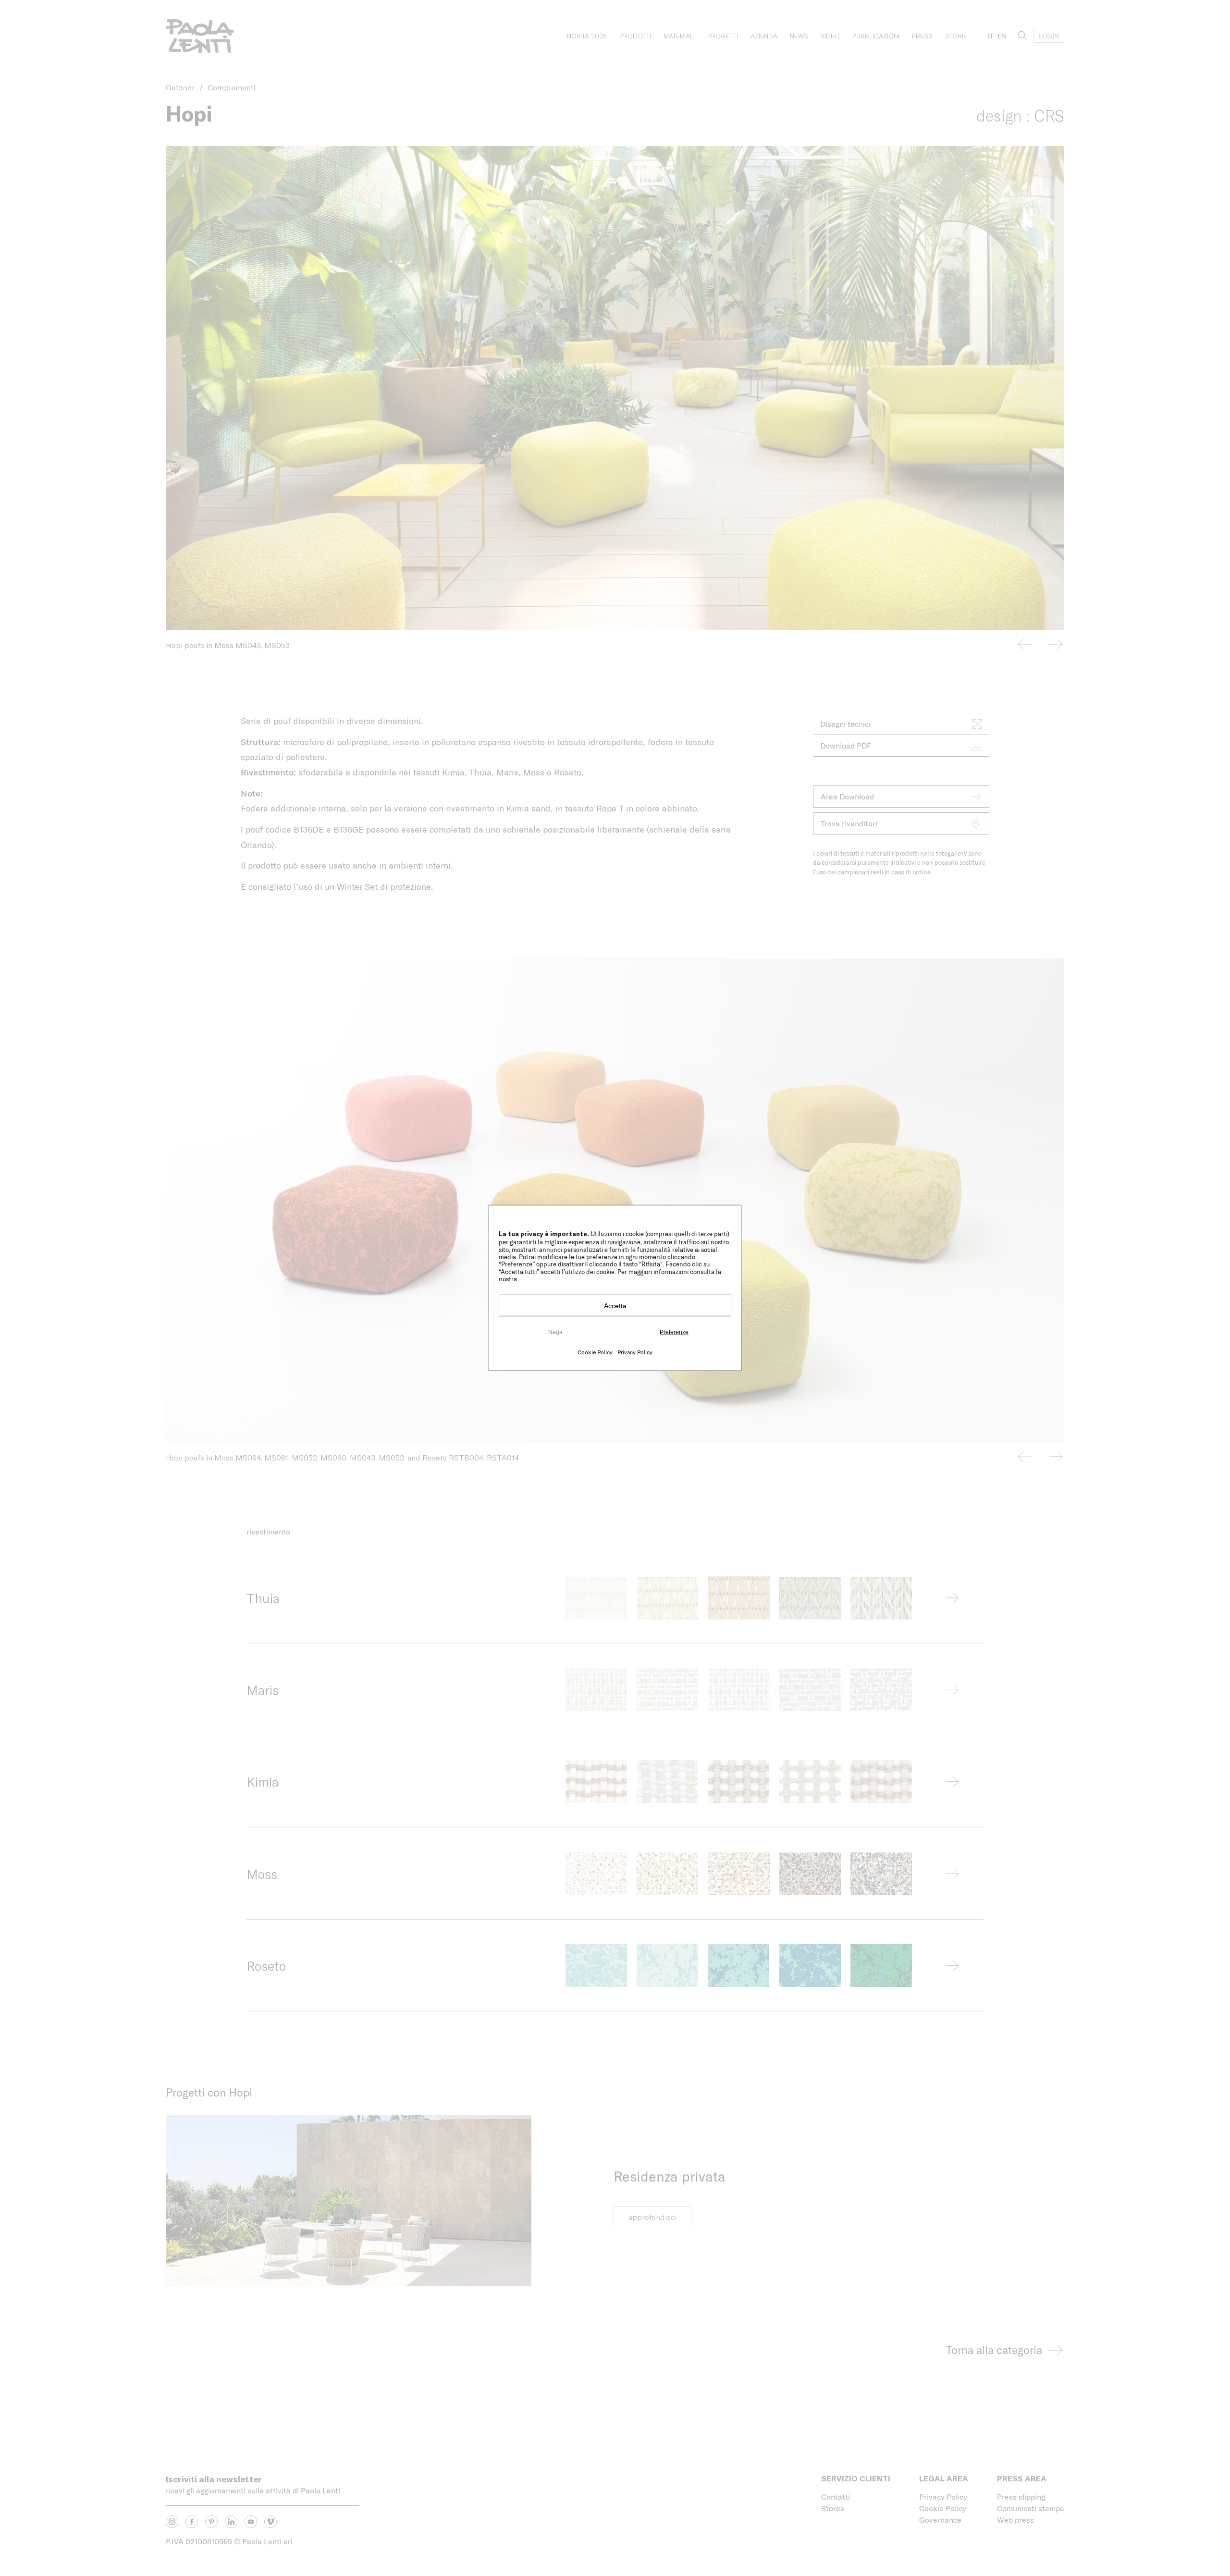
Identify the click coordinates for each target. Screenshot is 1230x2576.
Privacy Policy (635, 1352)
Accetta (615, 1306)
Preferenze (674, 1332)
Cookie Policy (595, 1352)
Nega (555, 1332)
